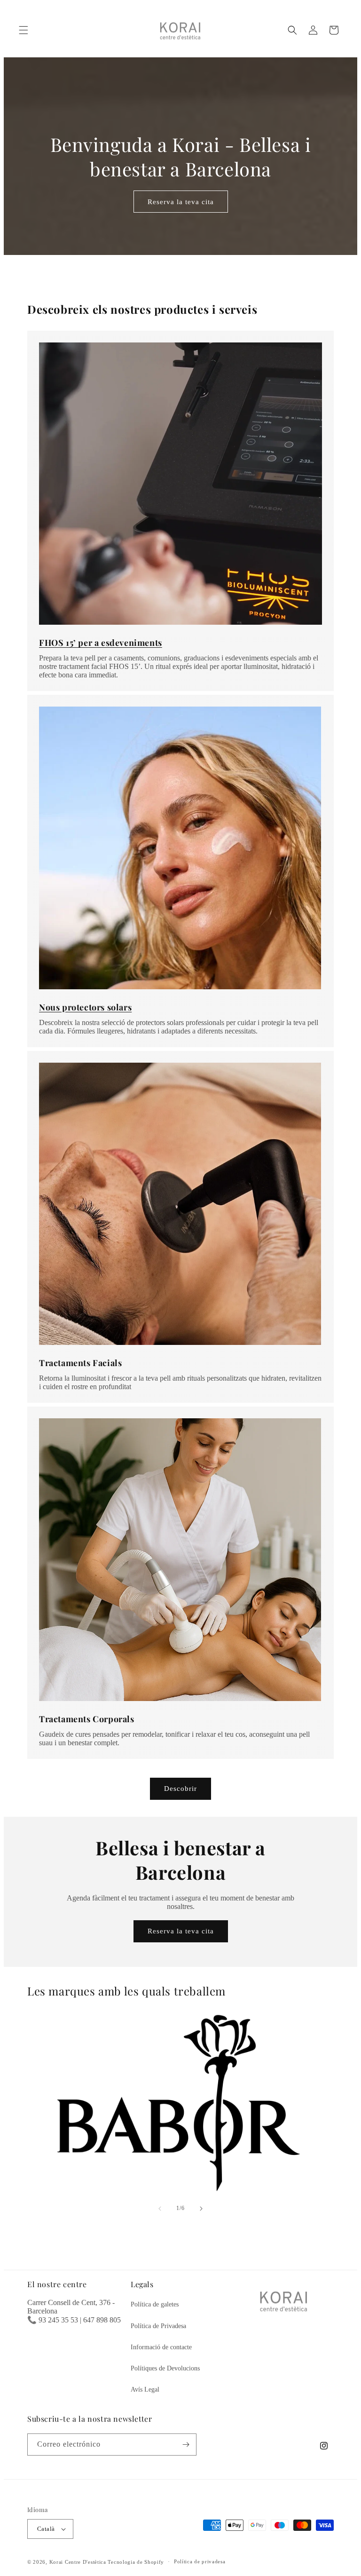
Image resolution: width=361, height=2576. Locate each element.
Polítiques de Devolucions (165, 2368)
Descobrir (180, 1789)
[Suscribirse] (186, 2445)
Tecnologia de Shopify (136, 2562)
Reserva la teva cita (181, 201)
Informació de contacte (161, 2347)
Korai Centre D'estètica (78, 2562)
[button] (24, 30)
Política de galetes (155, 2304)
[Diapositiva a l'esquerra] (160, 2209)
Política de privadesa (200, 2561)
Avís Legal (145, 2389)
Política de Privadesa (158, 2326)
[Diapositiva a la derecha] (201, 2209)
